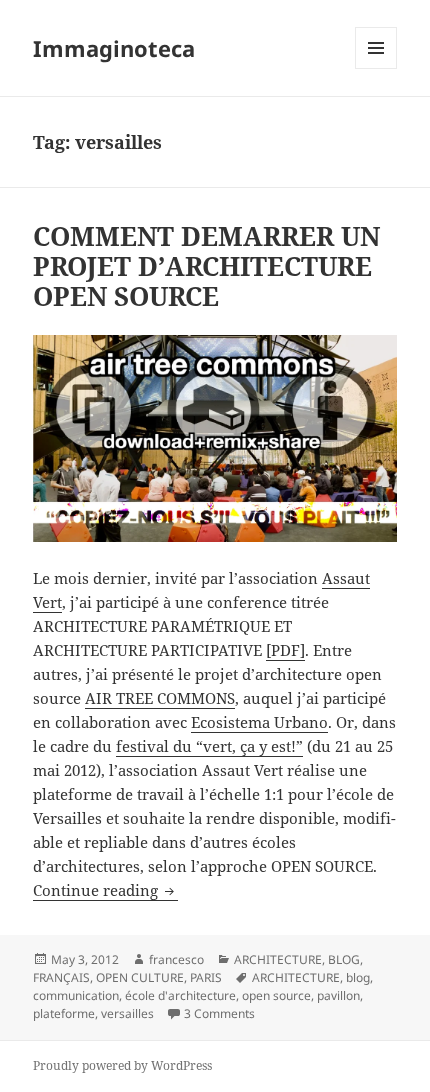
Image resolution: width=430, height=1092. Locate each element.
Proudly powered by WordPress (122, 1065)
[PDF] (285, 650)
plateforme (64, 1013)
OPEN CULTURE (140, 977)
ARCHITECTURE (278, 959)
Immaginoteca (114, 48)
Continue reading (105, 890)
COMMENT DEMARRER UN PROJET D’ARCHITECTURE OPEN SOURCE (206, 266)
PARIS (206, 977)
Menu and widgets (376, 68)
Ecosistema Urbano (259, 722)
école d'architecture (180, 995)
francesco (176, 959)
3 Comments (219, 1013)
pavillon (338, 995)
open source (276, 995)
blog (358, 977)
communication (76, 995)
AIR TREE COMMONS (160, 698)
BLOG (344, 959)
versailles (127, 1013)
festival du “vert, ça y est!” (209, 746)
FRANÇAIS (61, 977)
